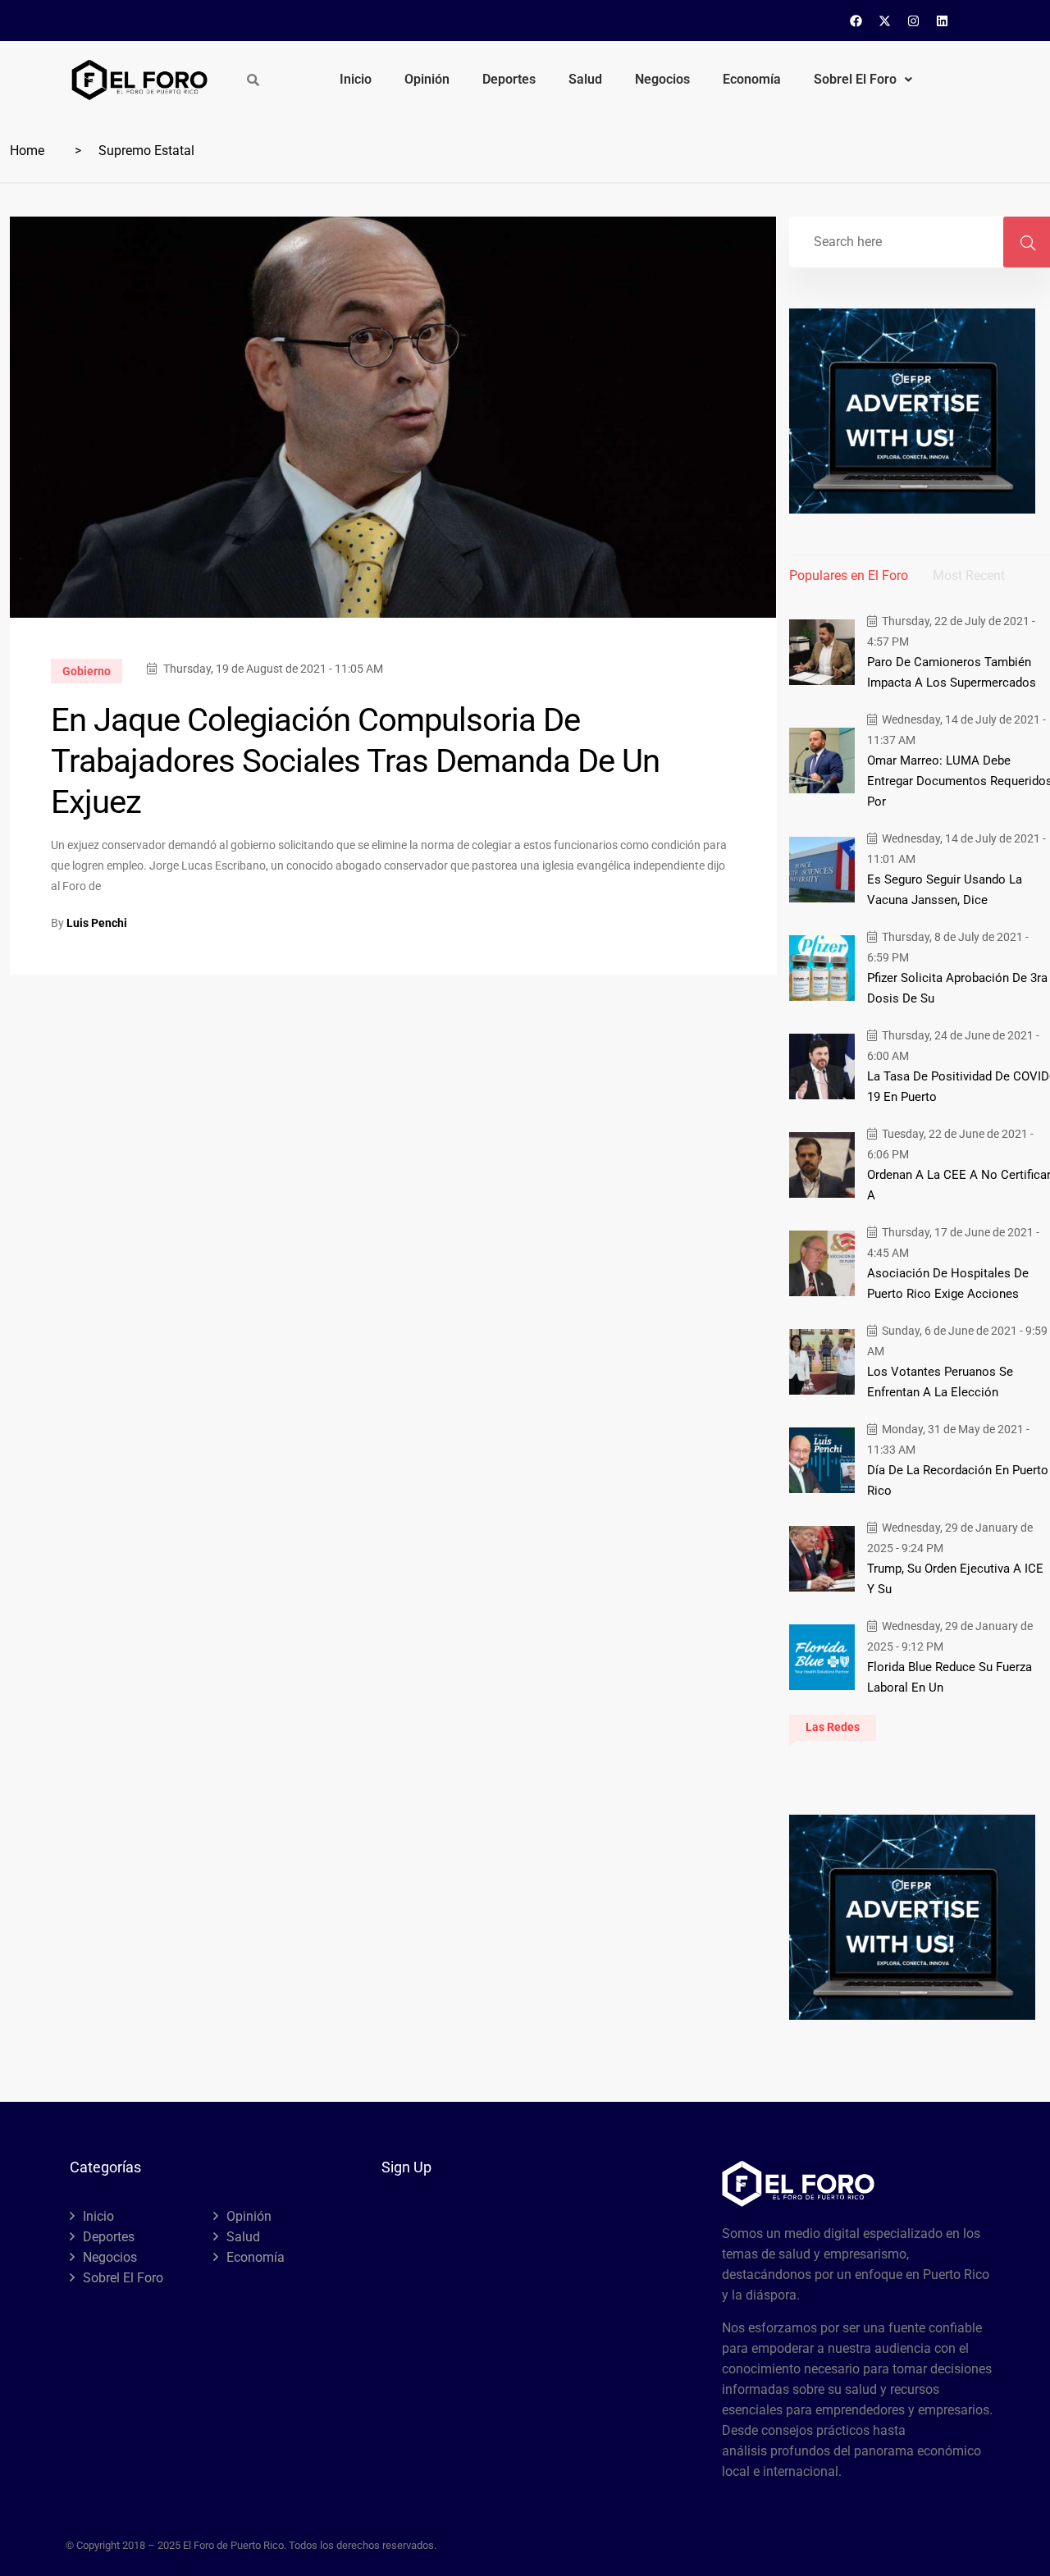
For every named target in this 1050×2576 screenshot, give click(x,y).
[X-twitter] (885, 21)
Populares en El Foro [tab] (849, 575)
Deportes (509, 79)
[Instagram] (914, 21)
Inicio (356, 79)
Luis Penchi (97, 923)
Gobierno (87, 671)
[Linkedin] (943, 21)
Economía (752, 79)
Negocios (662, 79)
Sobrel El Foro (855, 79)
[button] (863, 80)
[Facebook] (856, 21)
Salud (585, 79)
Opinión (427, 79)
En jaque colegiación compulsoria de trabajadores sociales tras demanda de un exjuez (355, 761)
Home (27, 151)
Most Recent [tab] (969, 575)
